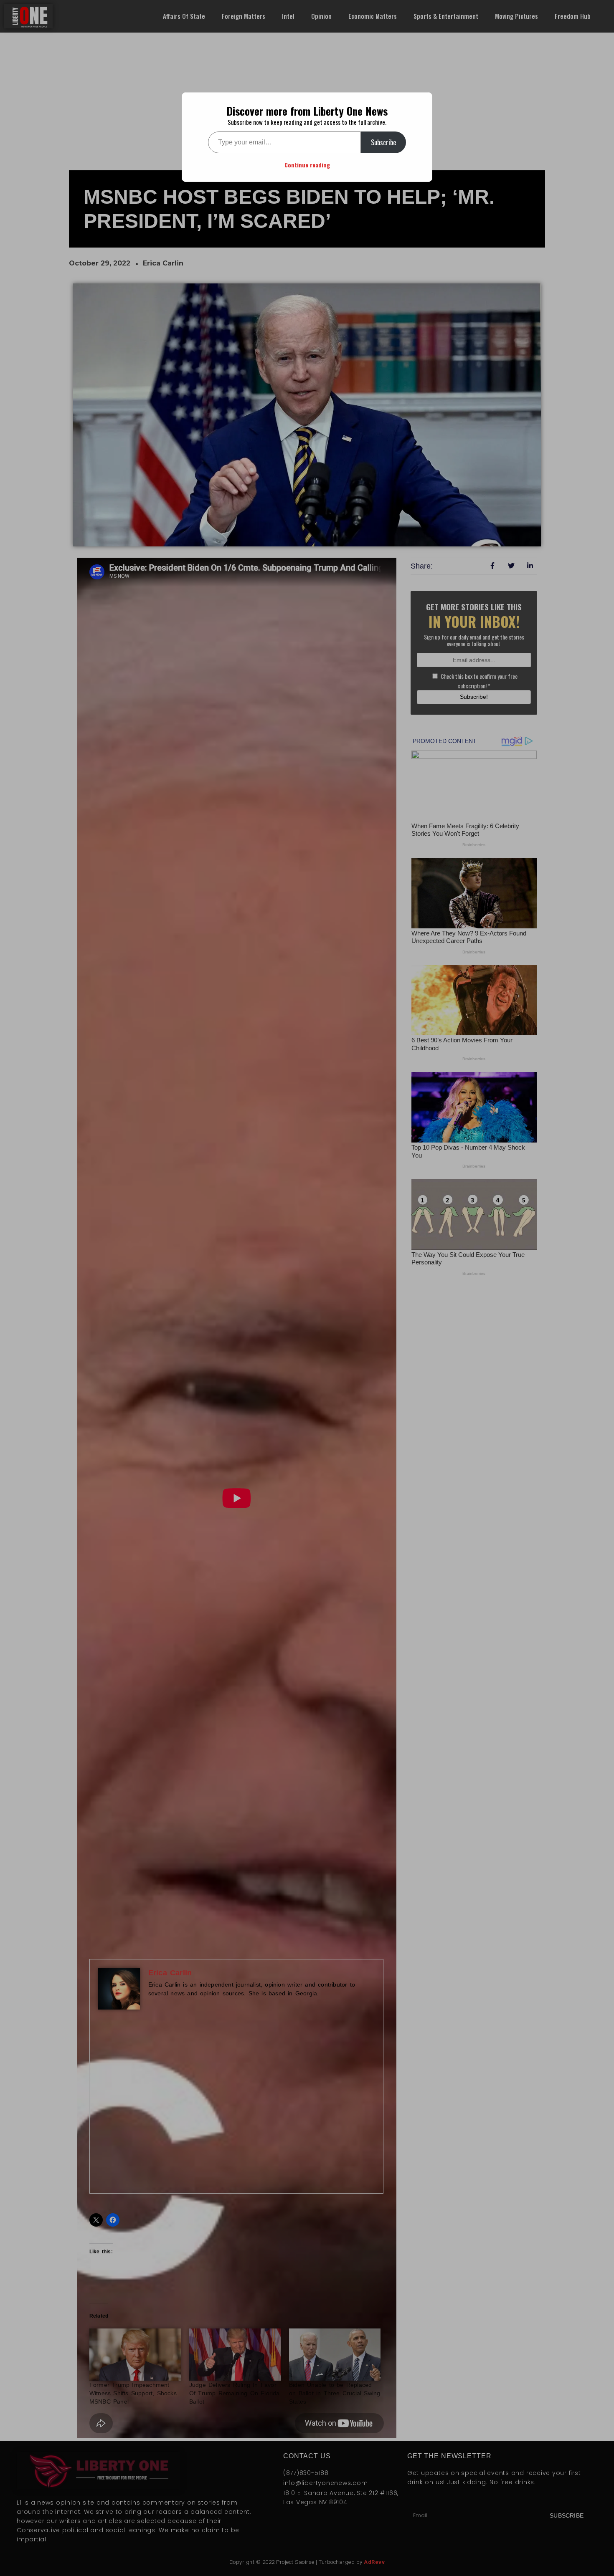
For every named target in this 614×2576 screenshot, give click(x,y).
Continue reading (307, 165)
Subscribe (383, 142)
